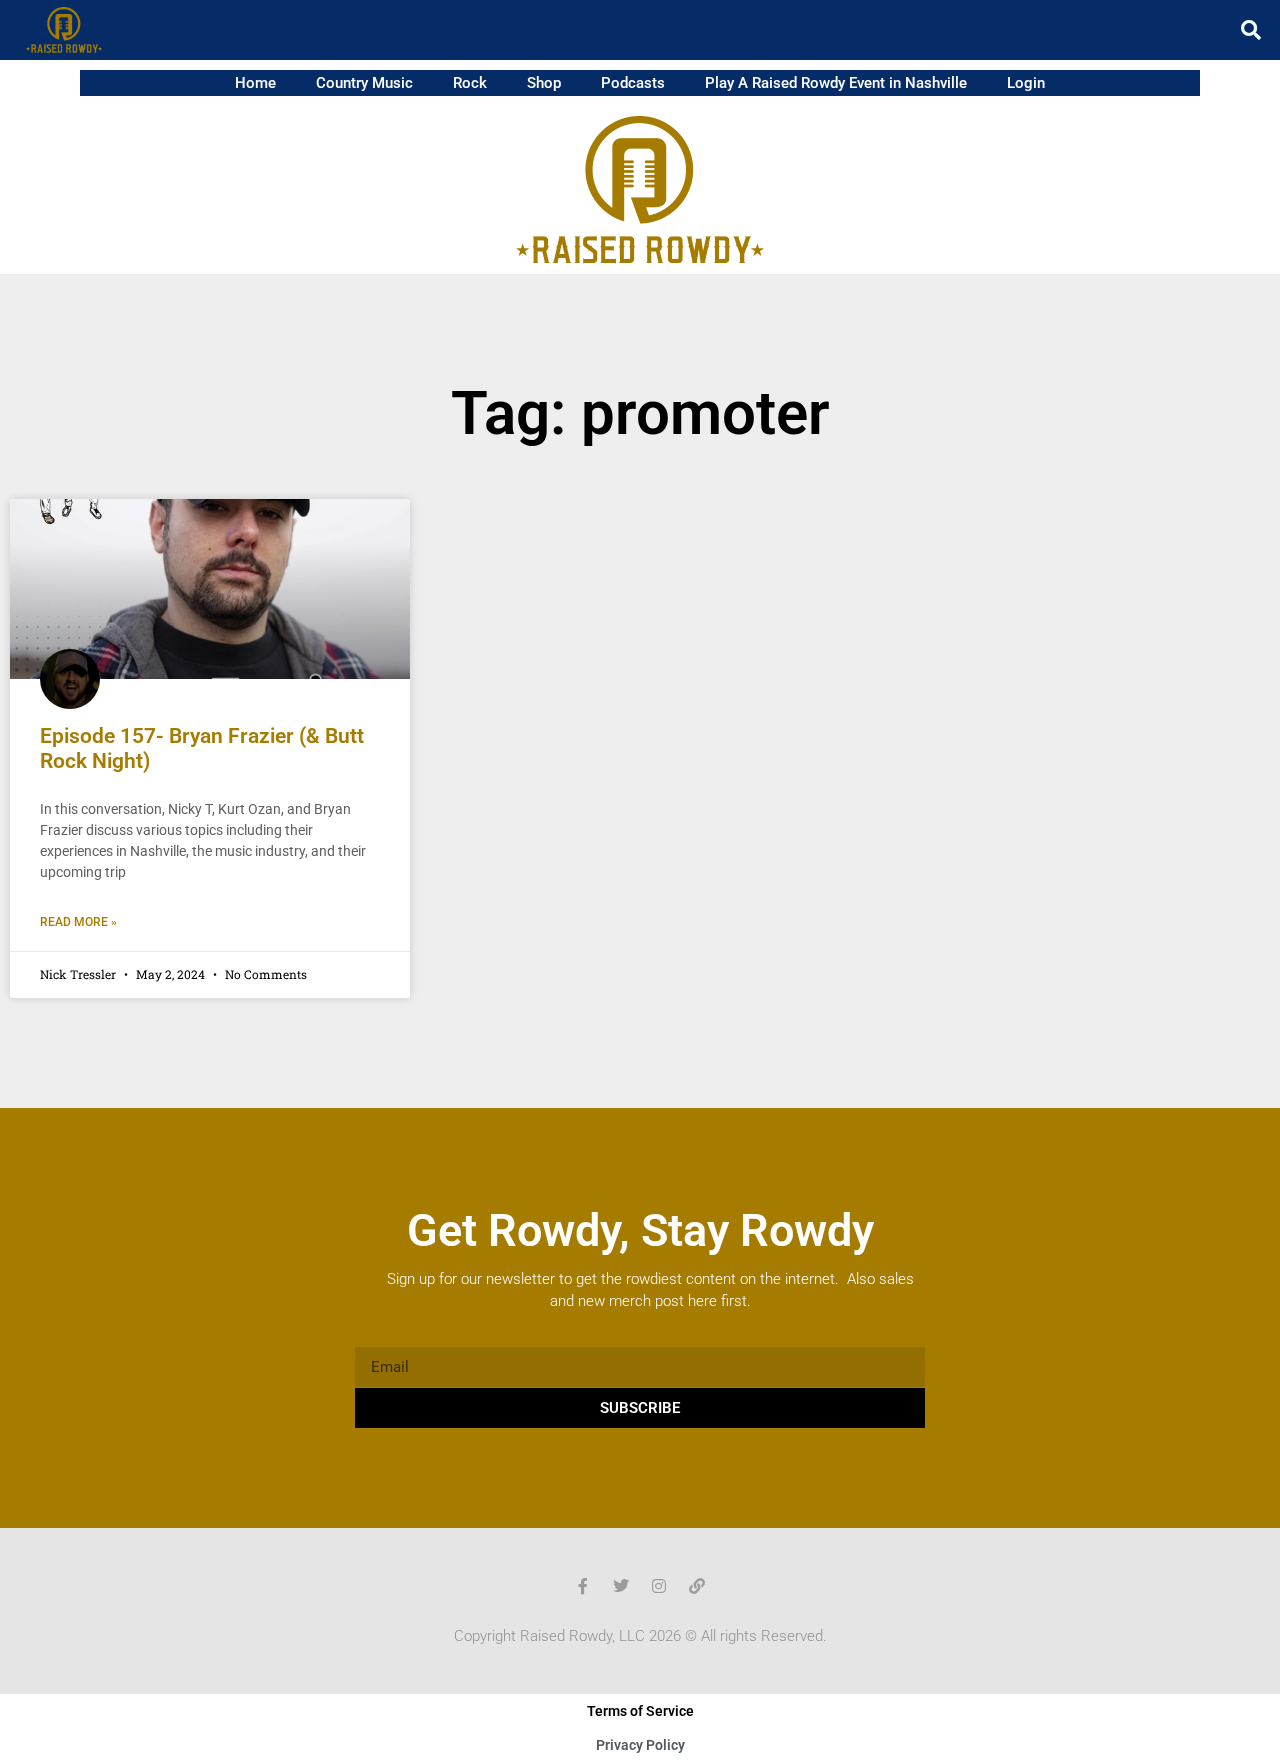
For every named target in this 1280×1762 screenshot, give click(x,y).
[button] (1251, 30)
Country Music (364, 83)
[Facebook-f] (583, 1586)
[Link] (697, 1586)
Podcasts (633, 83)
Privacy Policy (640, 1745)
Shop (544, 83)
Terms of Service (640, 1711)
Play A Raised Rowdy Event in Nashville (836, 83)
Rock (470, 83)
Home (255, 83)
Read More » (78, 922)
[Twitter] (621, 1586)
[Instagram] (659, 1586)
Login (1026, 83)
